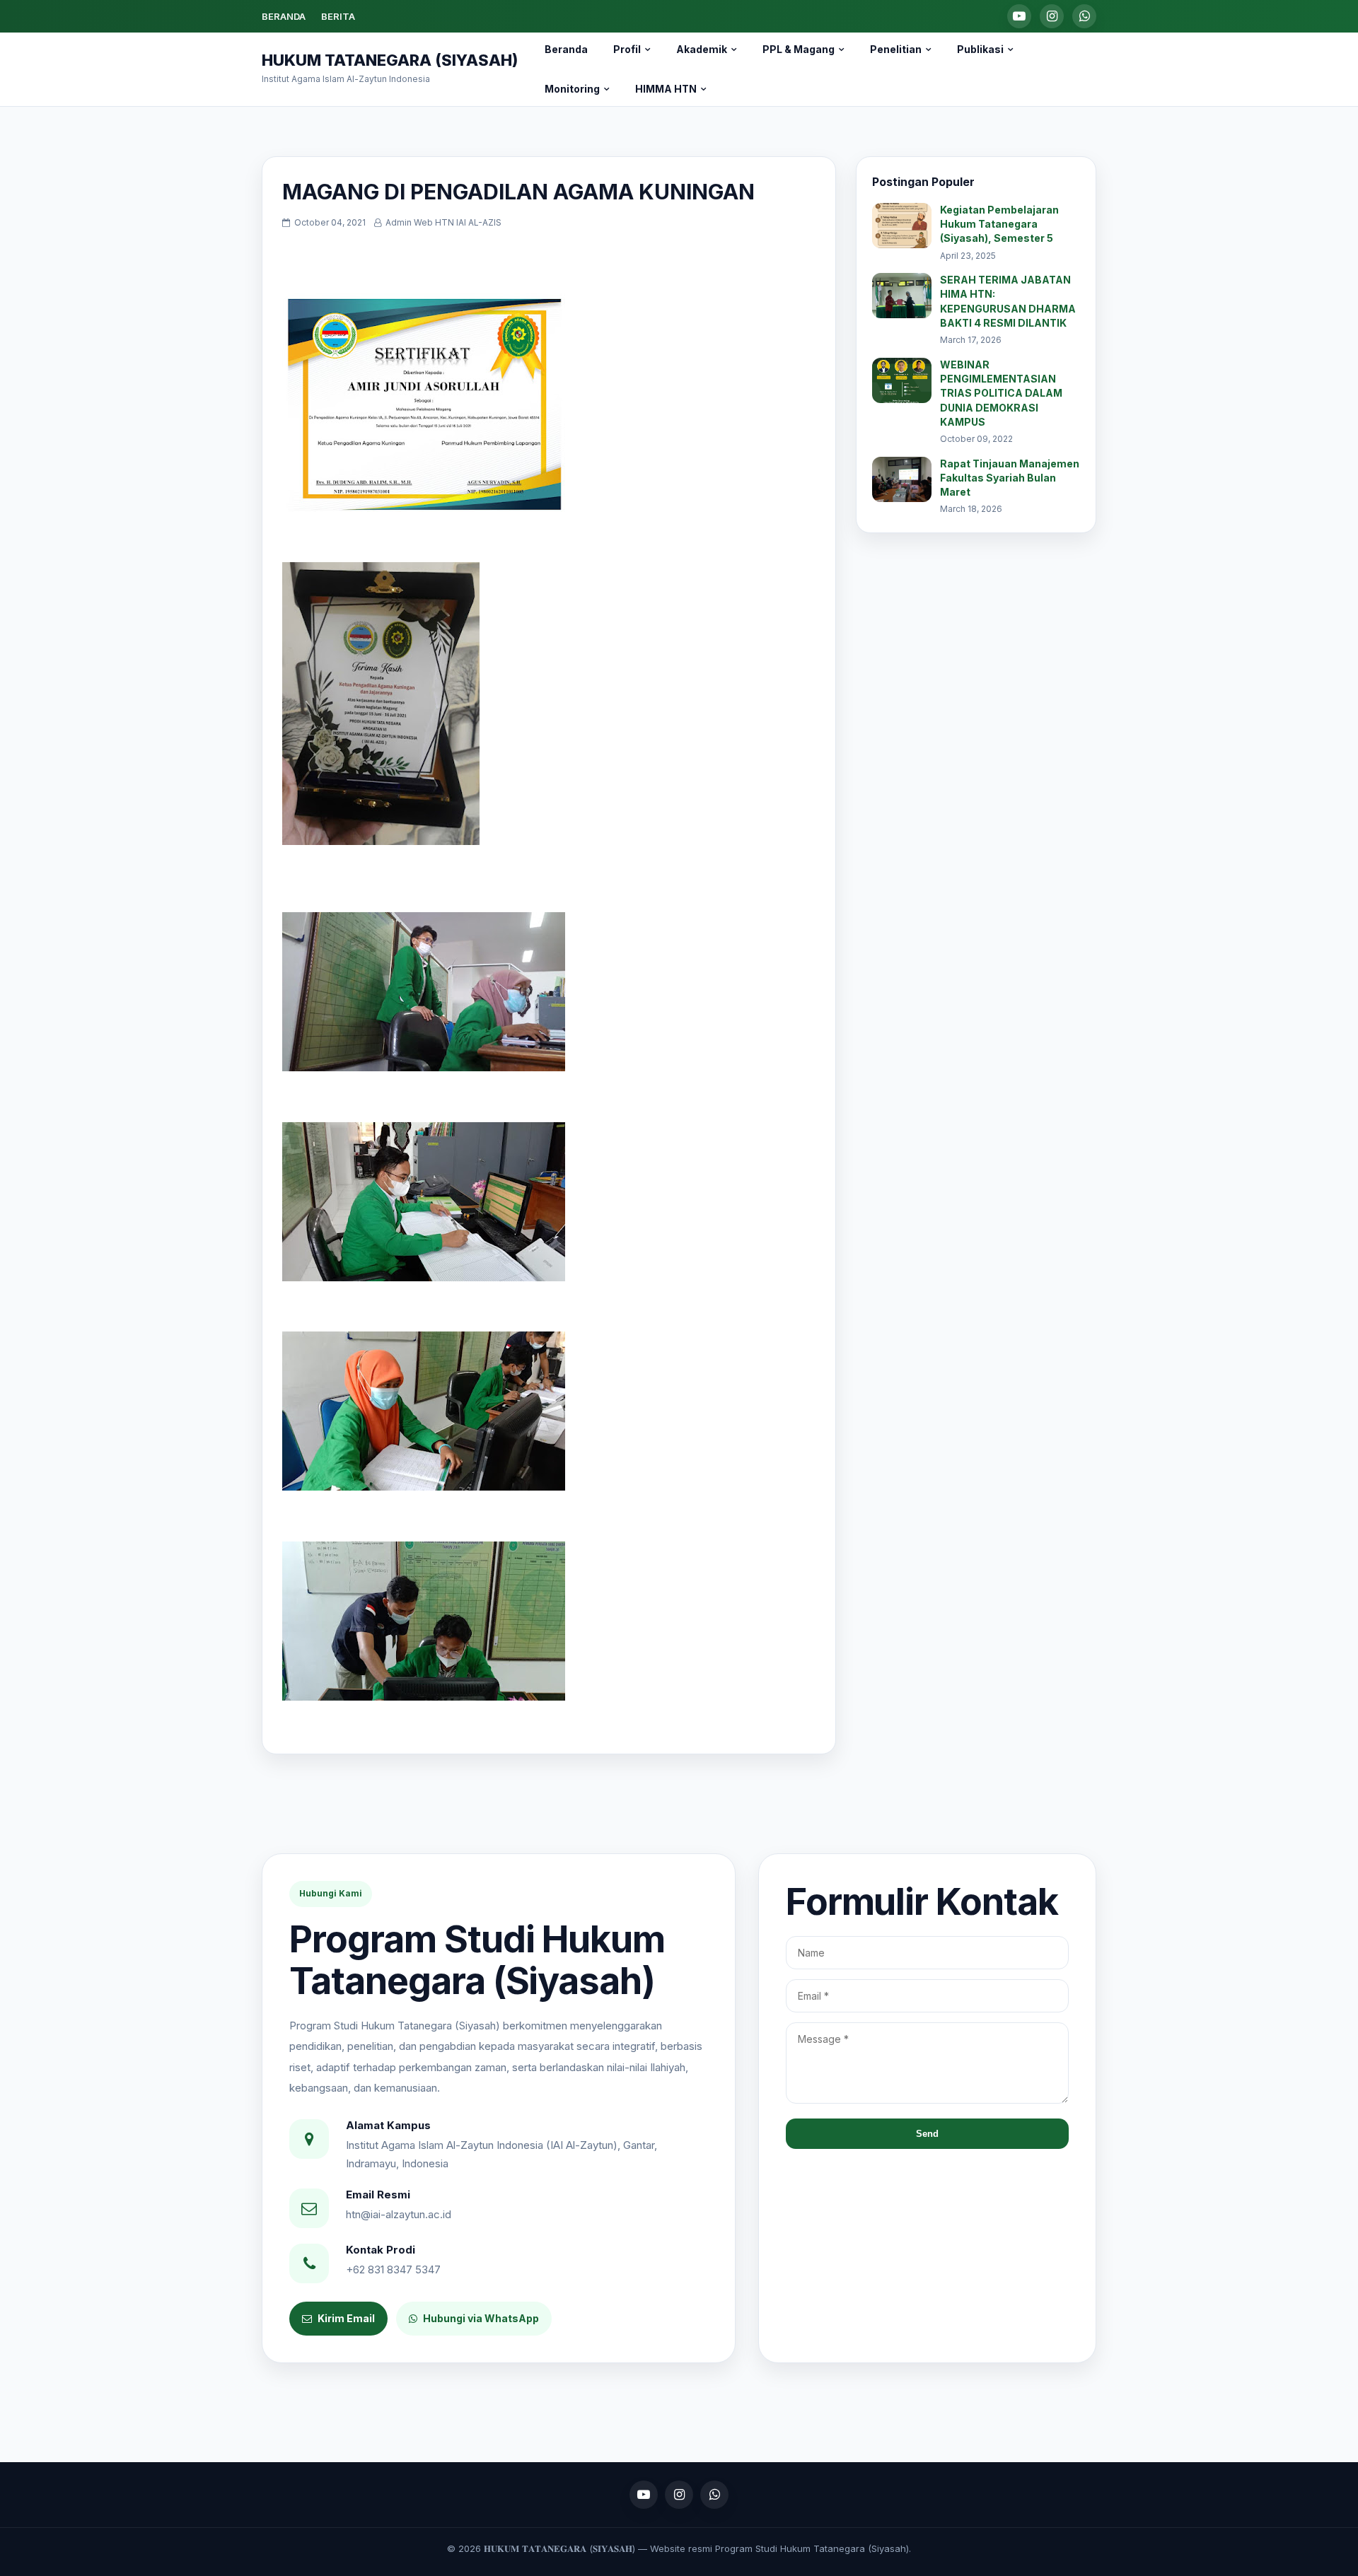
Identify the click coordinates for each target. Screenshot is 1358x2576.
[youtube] (1019, 16)
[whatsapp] (1084, 16)
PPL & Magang (799, 49)
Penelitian (896, 49)
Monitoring (572, 89)
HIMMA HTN (666, 89)
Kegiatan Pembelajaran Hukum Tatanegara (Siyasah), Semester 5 (999, 224)
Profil (627, 49)
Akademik (702, 49)
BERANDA (284, 16)
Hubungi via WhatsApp (481, 2318)
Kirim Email (346, 2318)
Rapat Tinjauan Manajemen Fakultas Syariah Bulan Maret (1010, 478)
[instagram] (1052, 16)
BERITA (338, 16)
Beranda (566, 49)
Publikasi (980, 49)
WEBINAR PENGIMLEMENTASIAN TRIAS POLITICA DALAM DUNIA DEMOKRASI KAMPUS (1001, 393)
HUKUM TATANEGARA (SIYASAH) (390, 60)
